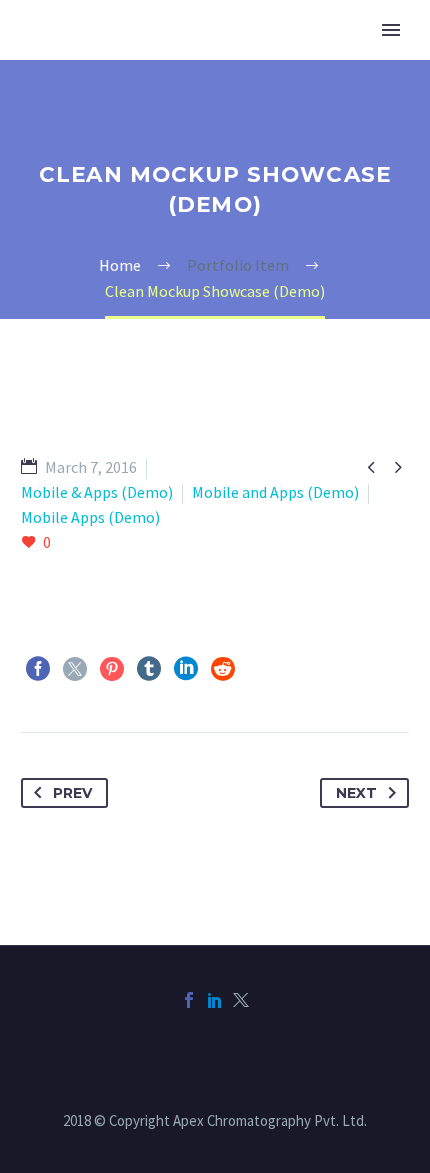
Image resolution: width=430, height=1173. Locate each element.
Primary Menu (391, 30)
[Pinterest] (112, 669)
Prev (72, 793)
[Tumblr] (149, 669)
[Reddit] (223, 669)
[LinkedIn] (186, 669)
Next (356, 793)
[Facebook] (38, 669)
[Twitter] (75, 669)
